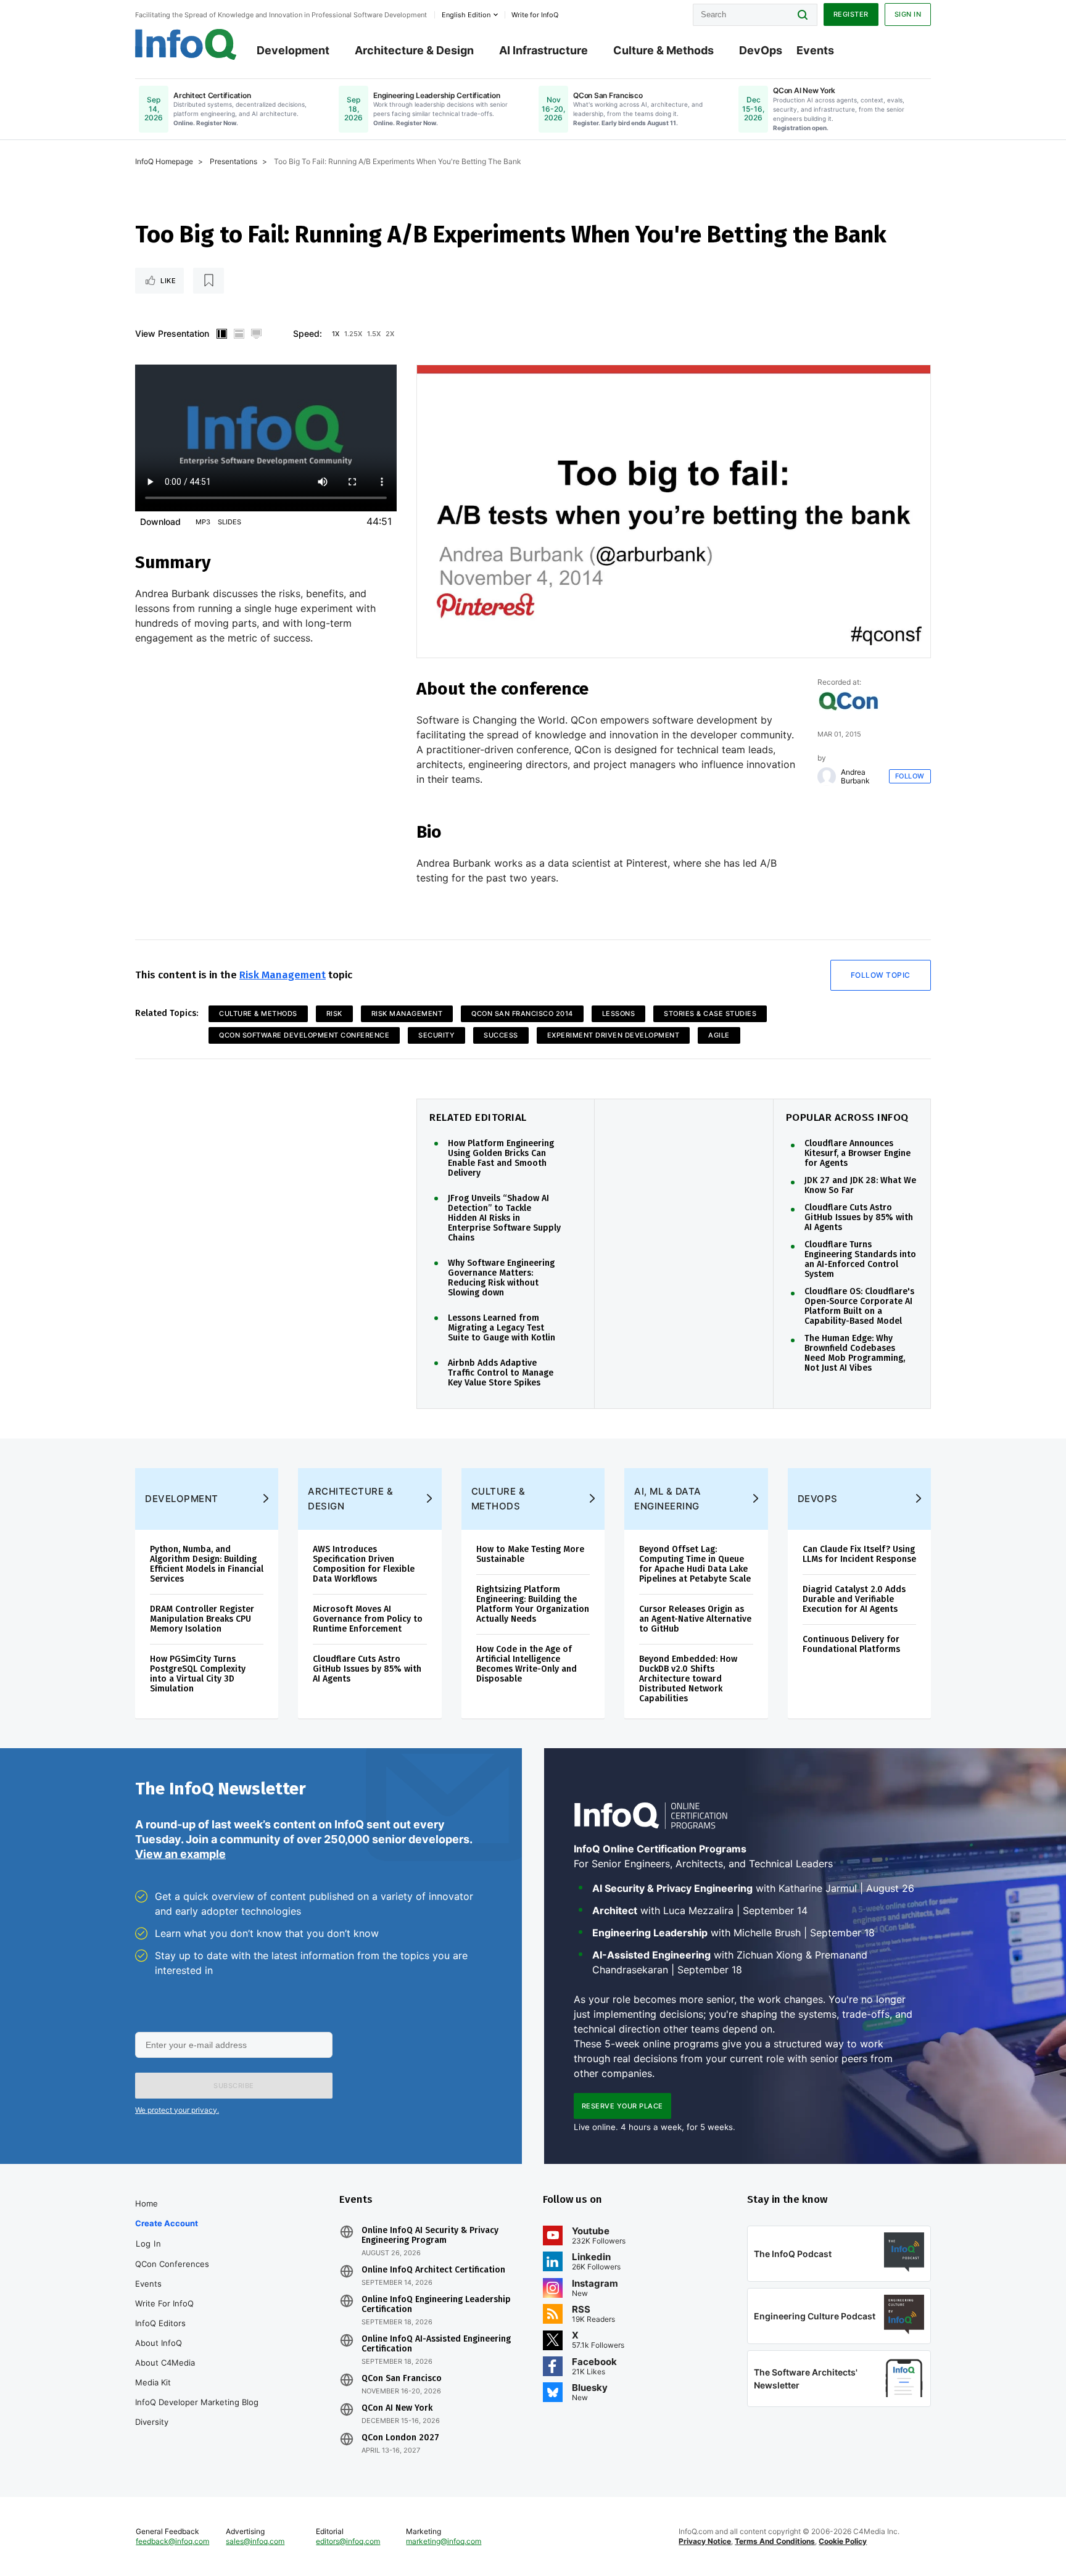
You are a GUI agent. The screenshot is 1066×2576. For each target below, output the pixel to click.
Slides (229, 522)
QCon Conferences (172, 2264)
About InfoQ (159, 2343)
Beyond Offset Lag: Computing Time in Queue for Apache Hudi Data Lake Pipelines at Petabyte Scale (695, 1564)
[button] (234, 2086)
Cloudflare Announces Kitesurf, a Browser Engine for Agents (857, 1154)
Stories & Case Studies (710, 1013)
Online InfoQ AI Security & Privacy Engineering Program (430, 2235)
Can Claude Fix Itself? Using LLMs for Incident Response (859, 1554)
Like (168, 281)
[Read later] (209, 281)
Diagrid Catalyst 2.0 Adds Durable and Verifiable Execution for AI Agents (854, 1599)
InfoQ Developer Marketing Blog (197, 2402)
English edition (466, 15)
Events (815, 50)
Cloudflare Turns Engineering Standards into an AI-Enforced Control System (860, 1260)
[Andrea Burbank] (827, 777)
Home (147, 2203)
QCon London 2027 (400, 2438)
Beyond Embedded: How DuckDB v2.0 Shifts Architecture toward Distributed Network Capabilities (688, 1679)
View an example (180, 1854)
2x (390, 334)
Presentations (233, 161)
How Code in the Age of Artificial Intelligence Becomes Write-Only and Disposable (527, 1664)
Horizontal (239, 334)
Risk (334, 1013)
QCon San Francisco (402, 2379)
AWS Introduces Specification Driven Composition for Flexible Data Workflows (364, 1564)
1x (336, 334)
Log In (148, 2244)
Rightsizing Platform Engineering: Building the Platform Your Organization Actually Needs (533, 1604)
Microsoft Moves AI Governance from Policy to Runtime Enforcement (368, 1619)
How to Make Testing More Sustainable (530, 1554)
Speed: (308, 333)
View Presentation (172, 333)
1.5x (374, 334)
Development (293, 50)
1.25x (353, 334)
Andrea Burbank (855, 777)
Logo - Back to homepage (186, 44)
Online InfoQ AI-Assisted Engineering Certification (436, 2344)
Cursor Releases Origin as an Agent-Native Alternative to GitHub (695, 1619)
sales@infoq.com (255, 2541)
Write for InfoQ (164, 2303)
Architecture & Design (414, 50)
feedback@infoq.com (172, 2541)
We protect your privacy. (177, 2110)
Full (256, 334)
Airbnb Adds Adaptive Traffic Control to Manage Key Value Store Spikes (501, 1373)
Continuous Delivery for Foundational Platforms (851, 1644)
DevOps (761, 50)
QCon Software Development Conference (304, 1035)
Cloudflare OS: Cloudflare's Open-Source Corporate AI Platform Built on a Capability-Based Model (859, 1307)
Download (160, 522)
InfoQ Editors (160, 2323)
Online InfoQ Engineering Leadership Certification (436, 2305)
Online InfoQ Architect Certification (433, 2270)
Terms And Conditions (775, 2541)
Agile (719, 1035)
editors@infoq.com (348, 2541)
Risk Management (283, 975)
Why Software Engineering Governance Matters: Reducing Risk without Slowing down (501, 1278)
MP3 (203, 522)
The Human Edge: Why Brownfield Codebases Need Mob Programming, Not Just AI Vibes (855, 1353)
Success (501, 1035)
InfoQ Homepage (164, 161)
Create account (167, 2223)
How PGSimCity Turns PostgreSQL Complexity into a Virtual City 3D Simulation (198, 1674)
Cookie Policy (843, 2541)
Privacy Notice (705, 2541)
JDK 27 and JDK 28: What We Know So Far (860, 1186)
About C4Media (165, 2363)
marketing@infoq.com (444, 2541)
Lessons (619, 1013)
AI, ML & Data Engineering (668, 1499)
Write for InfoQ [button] (535, 15)
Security (436, 1035)
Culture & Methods (663, 50)
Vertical (221, 334)
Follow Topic (881, 975)
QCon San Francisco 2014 (522, 1013)
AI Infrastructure (543, 50)
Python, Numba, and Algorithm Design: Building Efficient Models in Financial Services (207, 1564)
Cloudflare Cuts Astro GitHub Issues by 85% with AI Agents (859, 1218)
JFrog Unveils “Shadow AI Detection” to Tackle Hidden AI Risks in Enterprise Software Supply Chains (504, 1218)
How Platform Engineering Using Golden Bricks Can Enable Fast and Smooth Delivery (501, 1158)
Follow (910, 776)
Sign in (908, 14)
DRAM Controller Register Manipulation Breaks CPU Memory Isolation (202, 1619)
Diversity (152, 2422)
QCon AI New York (397, 2408)
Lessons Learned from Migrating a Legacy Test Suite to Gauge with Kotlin (502, 1328)
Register (851, 14)
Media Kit (153, 2382)
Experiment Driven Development (614, 1035)
